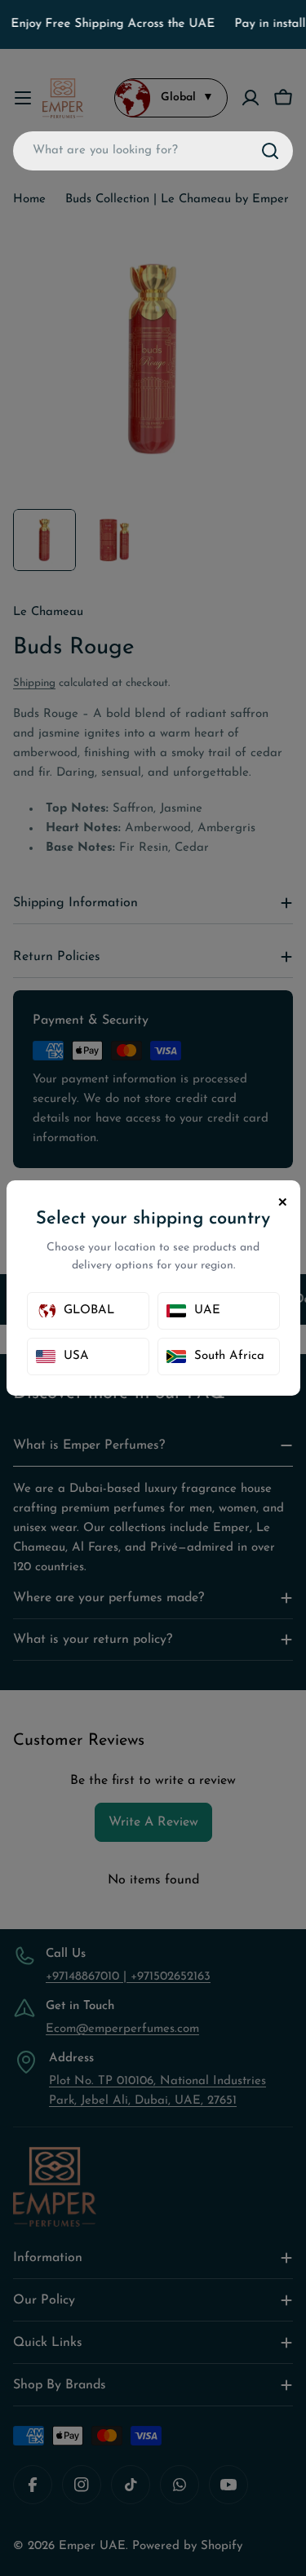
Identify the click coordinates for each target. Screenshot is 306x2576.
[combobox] (153, 151)
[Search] (270, 151)
